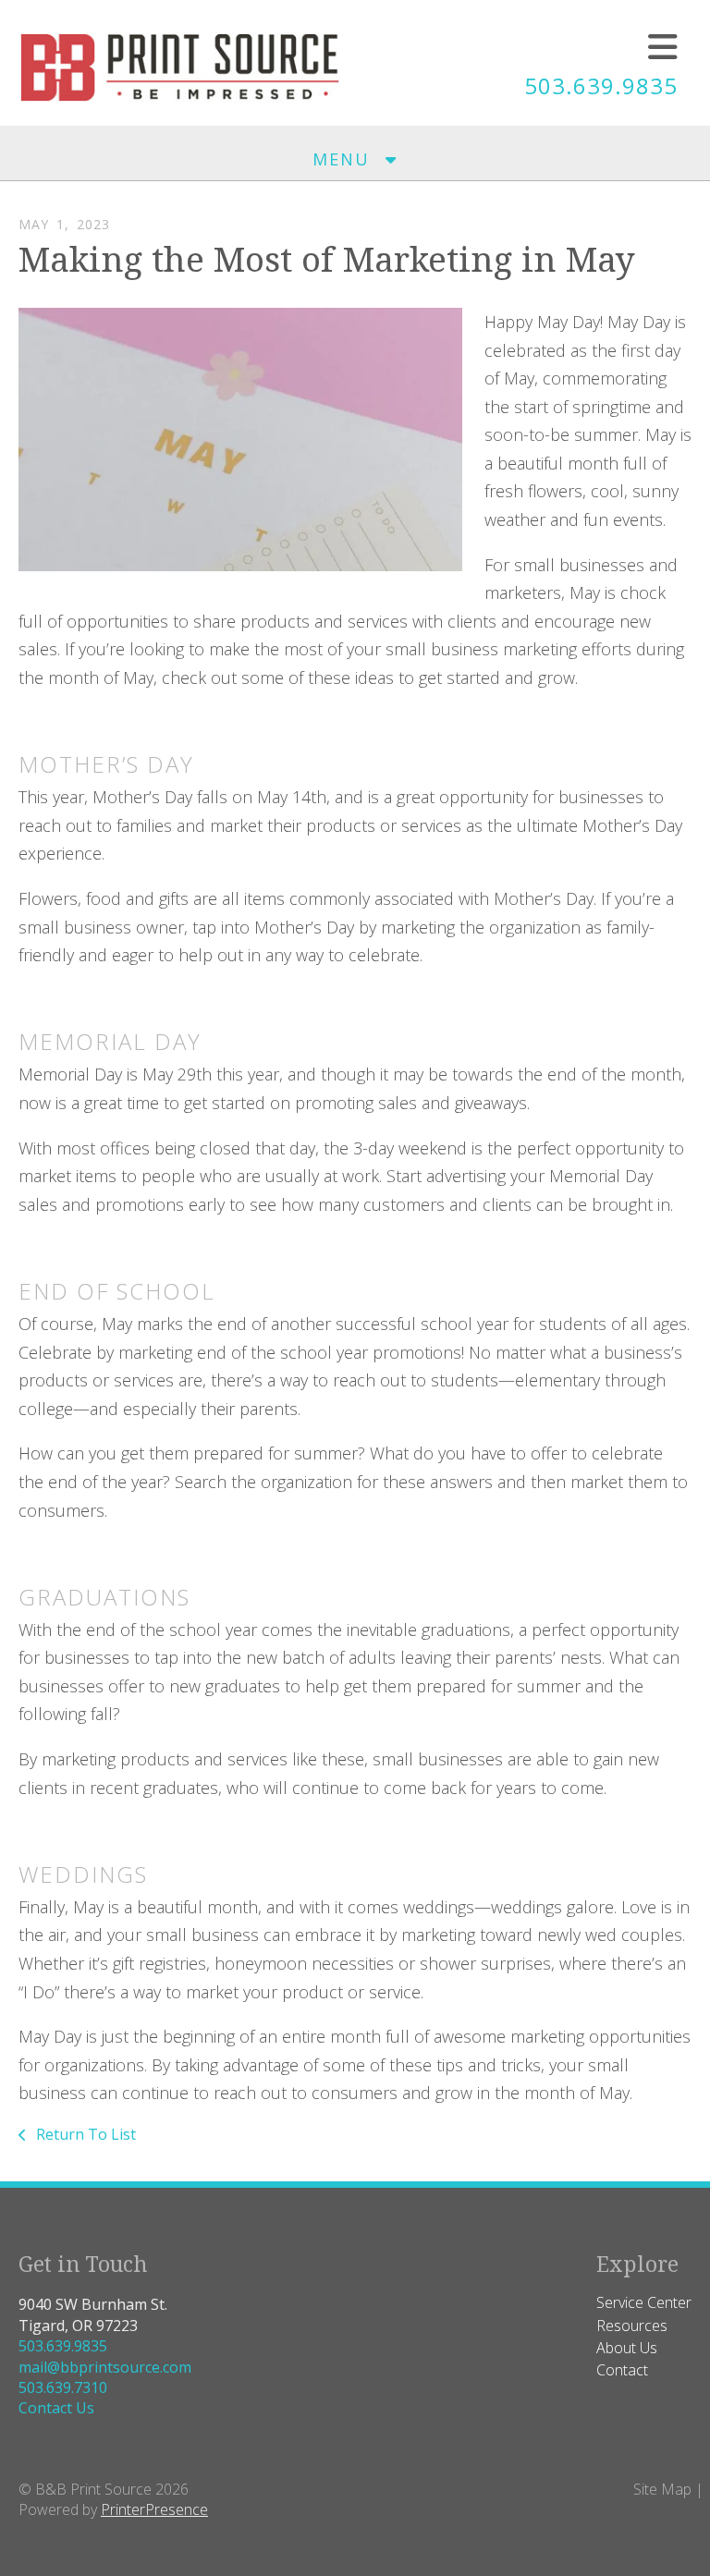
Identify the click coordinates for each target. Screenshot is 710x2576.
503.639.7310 (63, 2387)
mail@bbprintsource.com (105, 2367)
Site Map (662, 2489)
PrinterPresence (154, 2509)
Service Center (644, 2302)
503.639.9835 (601, 85)
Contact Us (56, 2408)
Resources (632, 2326)
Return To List (84, 2134)
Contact (622, 2370)
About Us (627, 2348)
